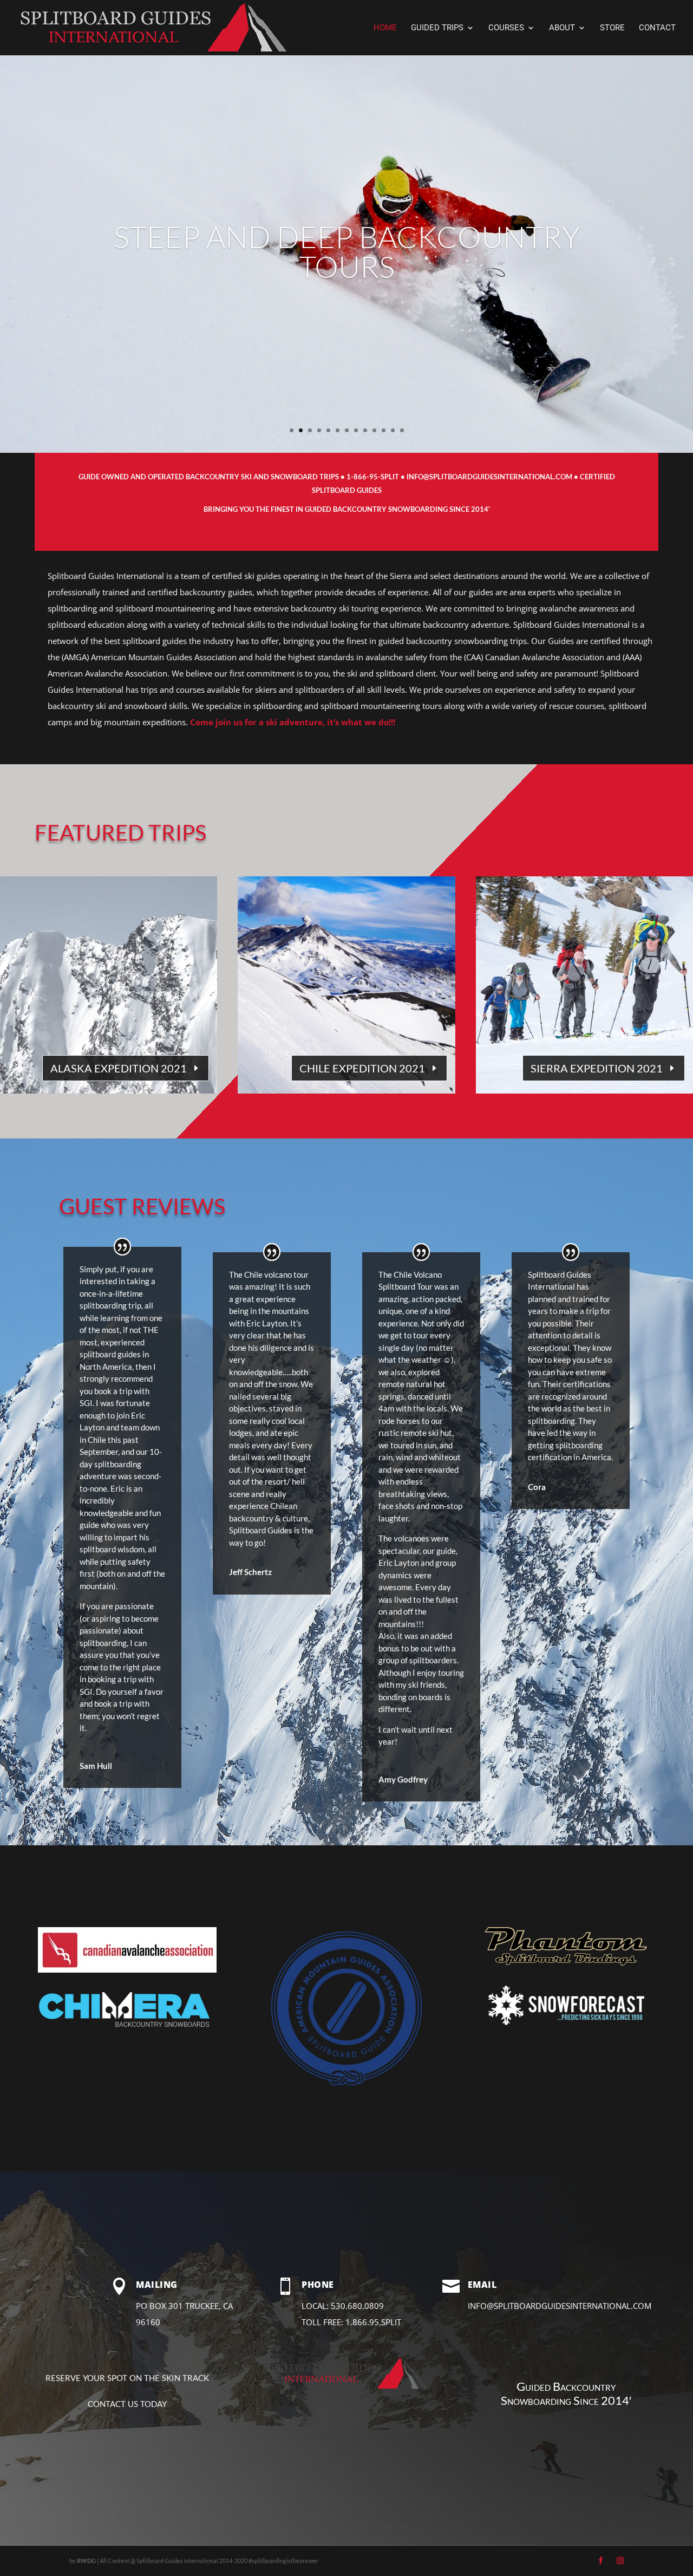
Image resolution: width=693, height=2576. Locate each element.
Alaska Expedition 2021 (119, 1068)
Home (385, 28)
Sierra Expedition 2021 (597, 1068)
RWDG (86, 2561)
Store (612, 28)
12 (393, 430)
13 (402, 430)
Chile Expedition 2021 (362, 1068)
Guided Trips (437, 28)
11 (384, 430)
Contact (657, 28)
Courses (506, 28)
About (562, 28)
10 (374, 430)
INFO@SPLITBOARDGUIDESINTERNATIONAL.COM (490, 477)
